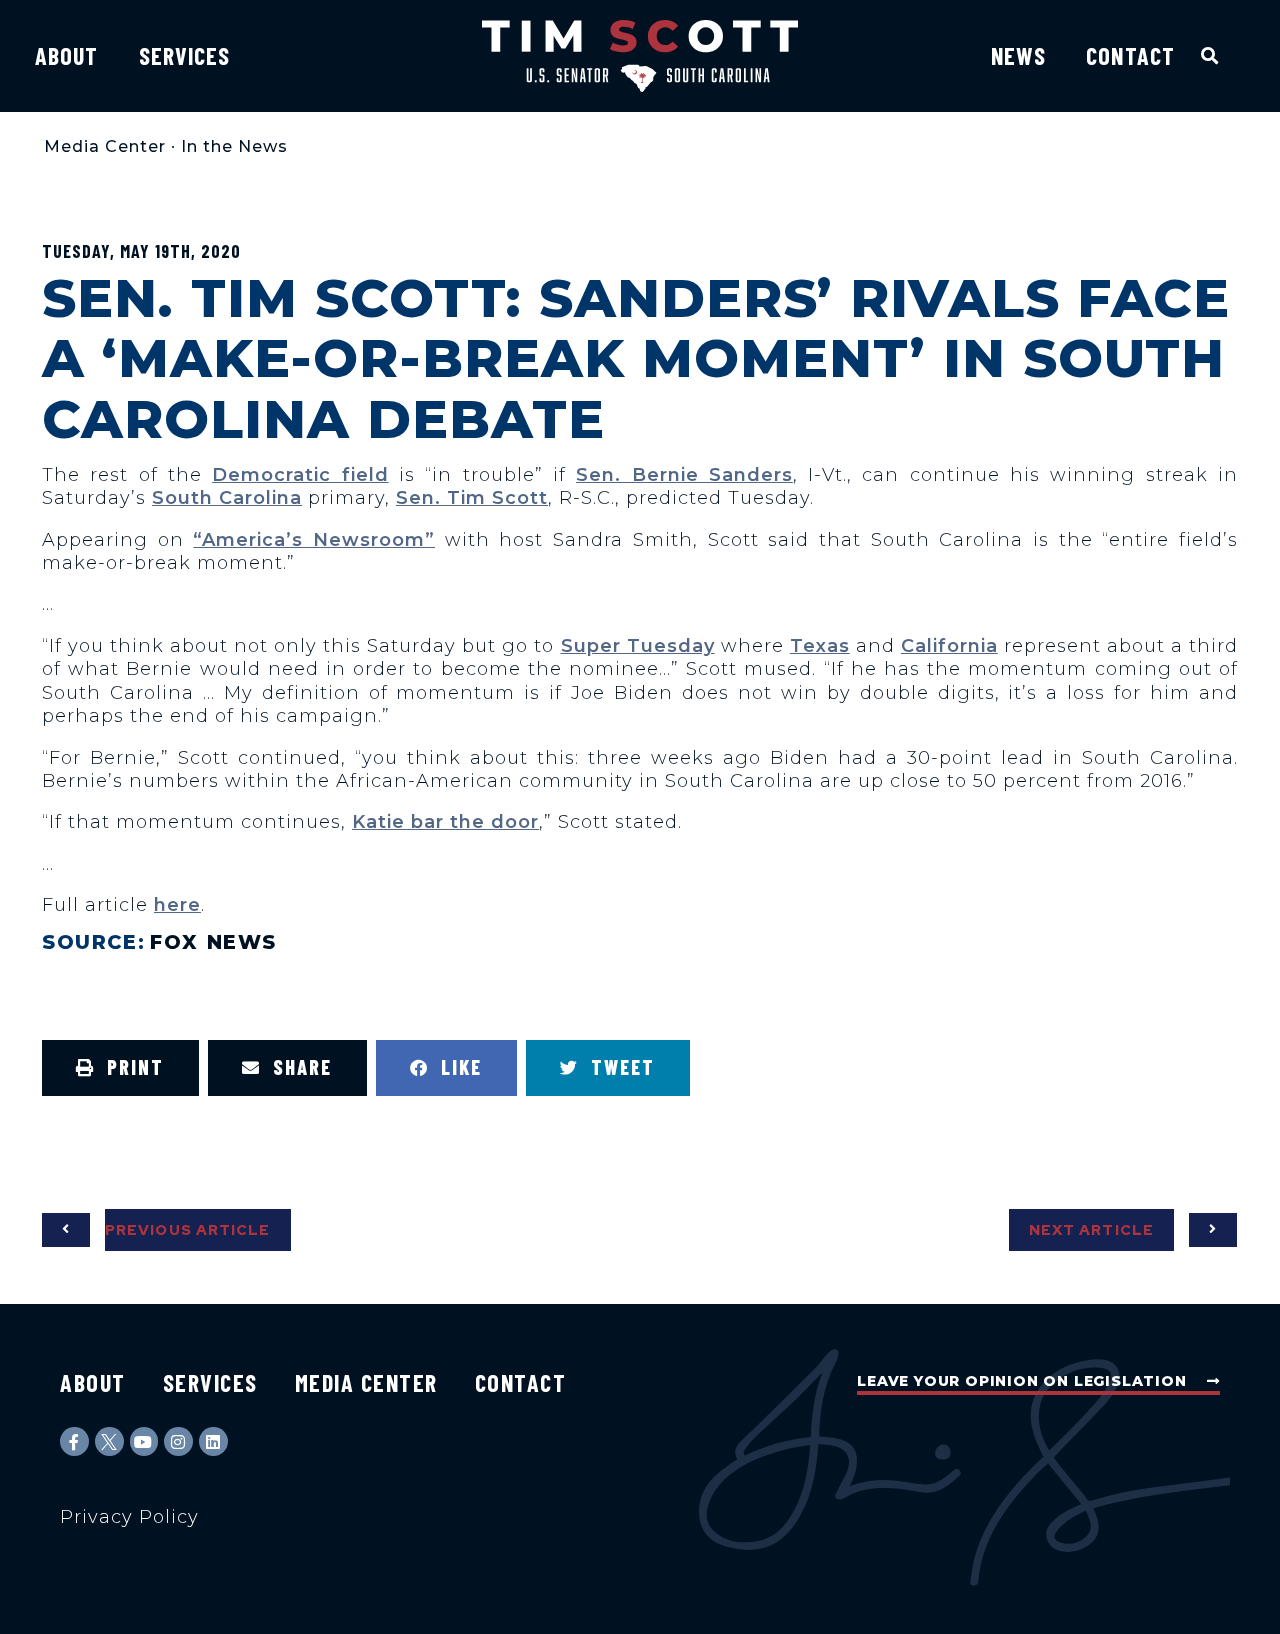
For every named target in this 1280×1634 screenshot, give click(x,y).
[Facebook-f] (74, 1441)
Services (185, 55)
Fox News (213, 942)
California (949, 646)
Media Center (105, 146)
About (67, 55)
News (1018, 55)
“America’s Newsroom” (314, 540)
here (177, 905)
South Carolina (227, 498)
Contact (1130, 55)
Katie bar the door (445, 822)
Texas (820, 646)
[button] (1210, 55)
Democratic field (300, 475)
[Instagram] (178, 1441)
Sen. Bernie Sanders (684, 475)
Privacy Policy (129, 1517)
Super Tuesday (638, 646)
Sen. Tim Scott (472, 498)
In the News (234, 146)
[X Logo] (109, 1441)
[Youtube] (144, 1441)
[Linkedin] (213, 1441)
